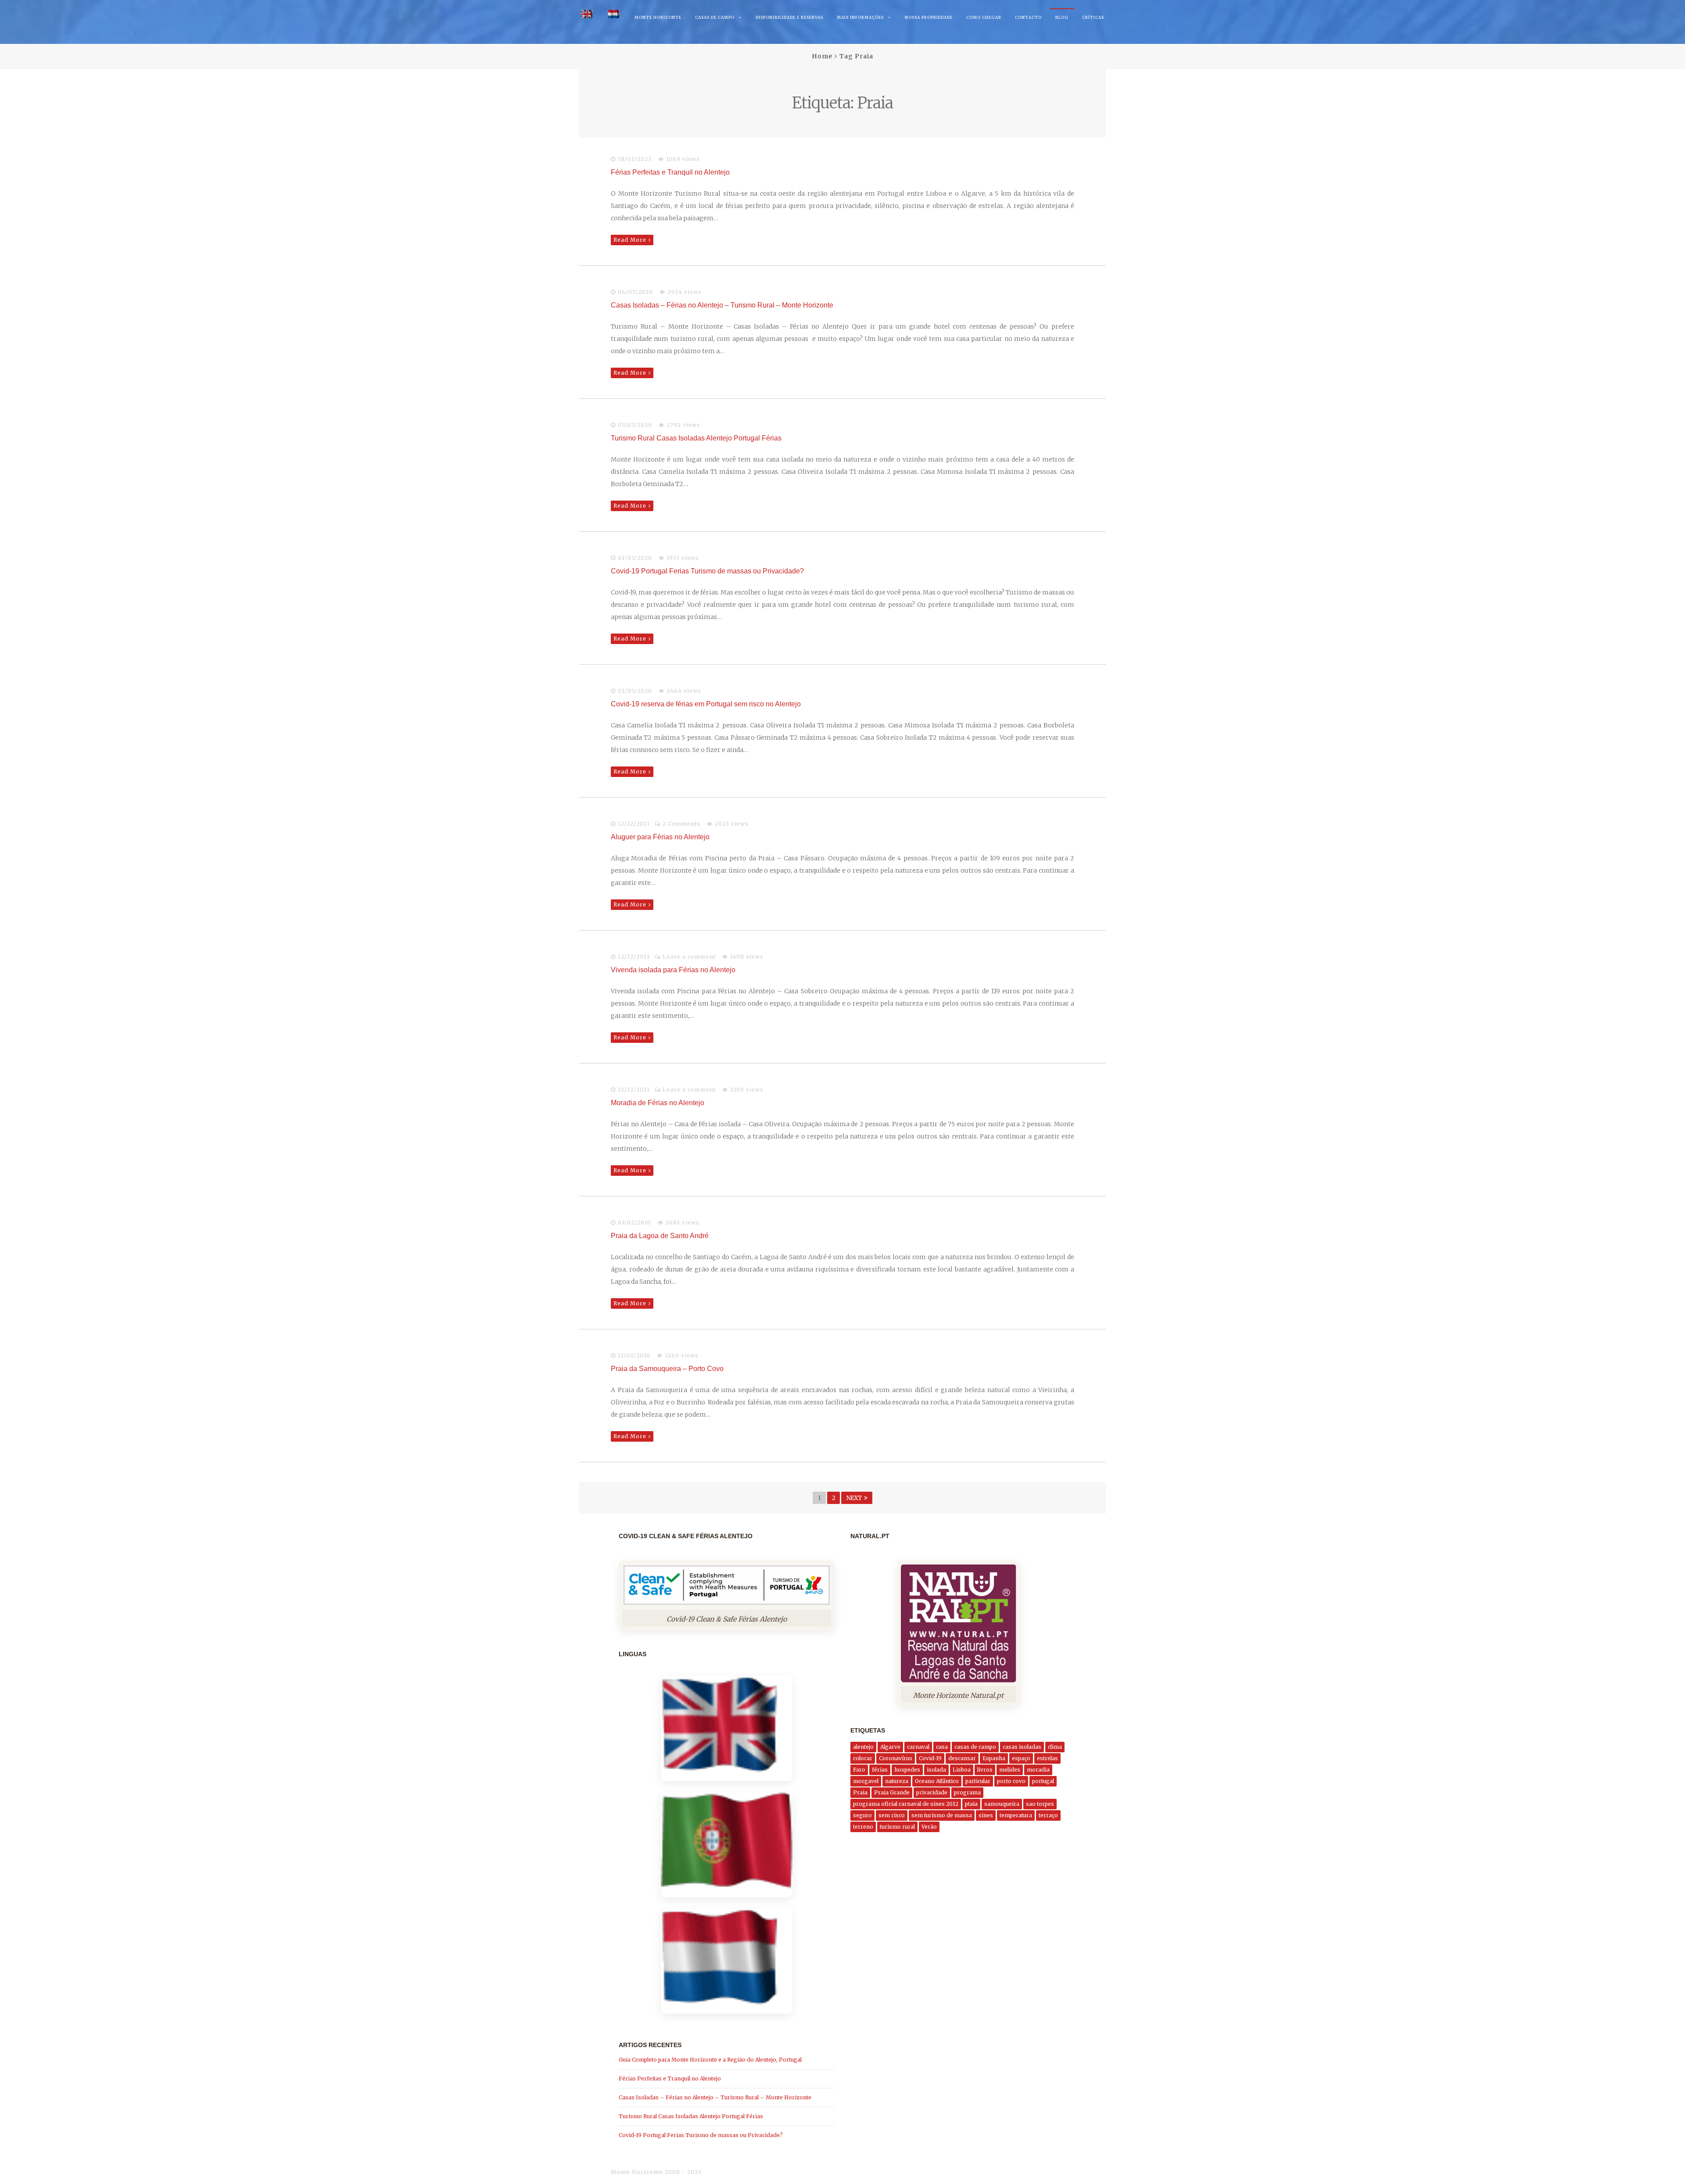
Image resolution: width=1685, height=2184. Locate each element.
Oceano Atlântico (937, 1781)
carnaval (918, 1747)
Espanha (994, 1758)
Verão (929, 1827)
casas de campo (975, 1747)
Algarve (890, 1747)
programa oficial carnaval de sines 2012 (906, 1804)
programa (967, 1792)
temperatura (1016, 1815)
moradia (1038, 1770)
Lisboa (962, 1770)
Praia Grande (892, 1792)
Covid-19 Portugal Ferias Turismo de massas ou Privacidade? (707, 571)
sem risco (892, 1815)
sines (986, 1815)
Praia (860, 1792)
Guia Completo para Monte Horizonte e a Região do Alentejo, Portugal (710, 2060)
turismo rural (897, 1827)
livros (985, 1770)
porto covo (1011, 1781)
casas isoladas (1022, 1747)
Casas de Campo (715, 17)
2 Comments (681, 824)
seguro (862, 1815)
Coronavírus (896, 1758)
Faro (859, 1770)
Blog (1062, 17)
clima (1055, 1747)
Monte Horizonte (658, 17)
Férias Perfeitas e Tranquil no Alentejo (670, 172)
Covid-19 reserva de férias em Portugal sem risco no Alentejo (706, 704)
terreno (863, 1827)
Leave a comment (689, 957)
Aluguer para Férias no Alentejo (660, 837)
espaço (1021, 1758)
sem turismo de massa (942, 1815)
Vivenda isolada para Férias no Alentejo (673, 970)
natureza (897, 1781)
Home (822, 56)
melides (1010, 1770)
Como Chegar (984, 17)
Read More (630, 240)
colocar (863, 1758)
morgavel (866, 1781)
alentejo (863, 1747)
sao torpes (1040, 1804)
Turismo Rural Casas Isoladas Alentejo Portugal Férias (696, 438)
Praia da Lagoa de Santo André (660, 1236)
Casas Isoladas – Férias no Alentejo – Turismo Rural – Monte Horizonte (722, 305)
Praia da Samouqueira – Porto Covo (667, 1369)
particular (978, 1781)
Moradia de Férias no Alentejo (658, 1103)
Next (854, 1498)
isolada (936, 1770)
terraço (1048, 1815)
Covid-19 (930, 1758)
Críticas (1093, 17)
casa (942, 1747)
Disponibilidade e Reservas (789, 17)
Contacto (1028, 17)
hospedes (907, 1770)
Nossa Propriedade (929, 17)
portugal (1043, 1781)
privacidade (932, 1792)
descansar (962, 1758)
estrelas (1047, 1758)
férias (880, 1770)
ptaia (971, 1804)
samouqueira (1002, 1804)
